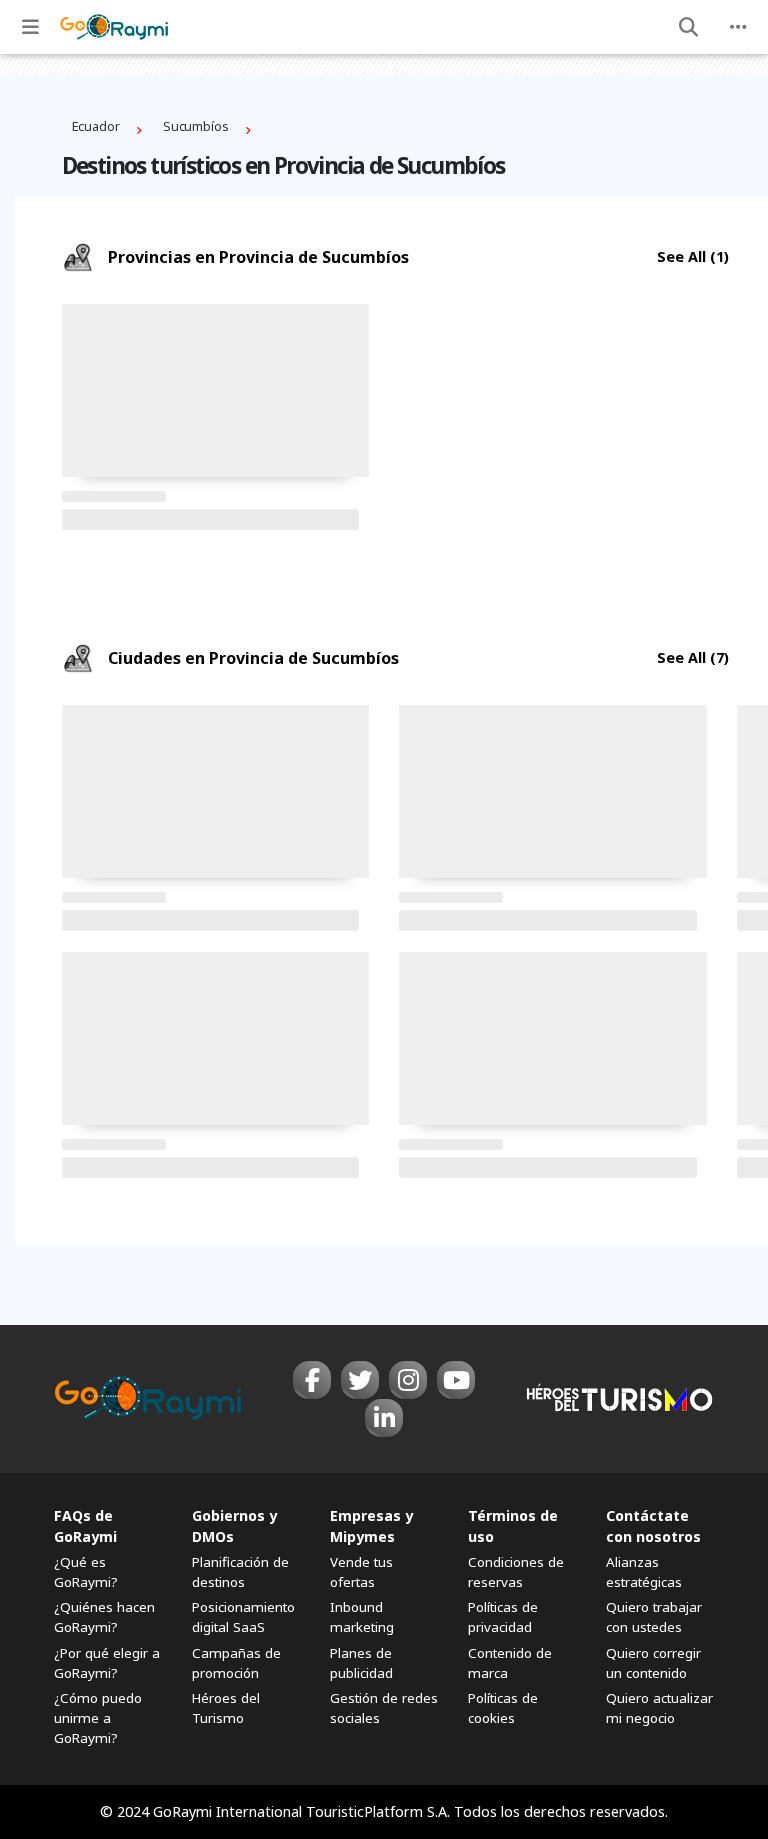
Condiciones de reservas (516, 1572)
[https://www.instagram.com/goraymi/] (408, 1380)
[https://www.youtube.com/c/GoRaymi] (456, 1380)
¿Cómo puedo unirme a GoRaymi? (98, 1718)
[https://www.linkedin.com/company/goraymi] (384, 1418)
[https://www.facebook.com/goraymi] (312, 1380)
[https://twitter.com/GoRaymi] (360, 1380)
